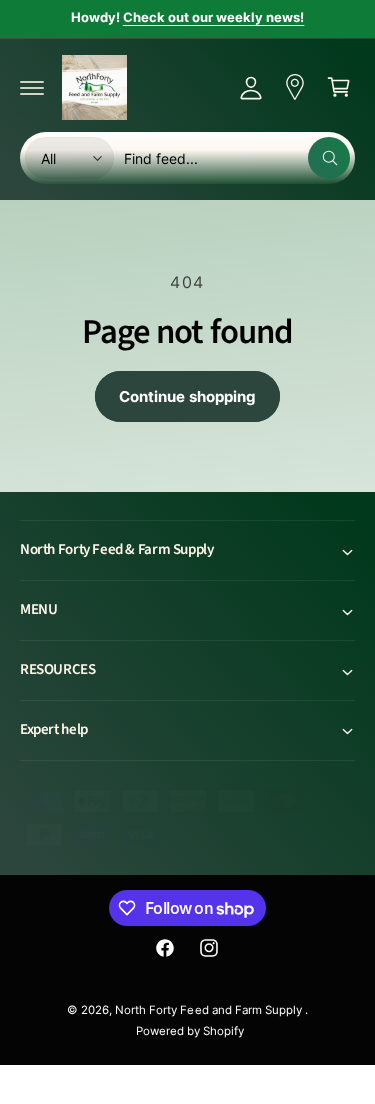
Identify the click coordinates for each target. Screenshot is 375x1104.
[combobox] (237, 158)
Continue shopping (187, 396)
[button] (32, 87)
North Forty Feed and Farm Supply (210, 1010)
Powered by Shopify (190, 1031)
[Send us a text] (295, 87)
